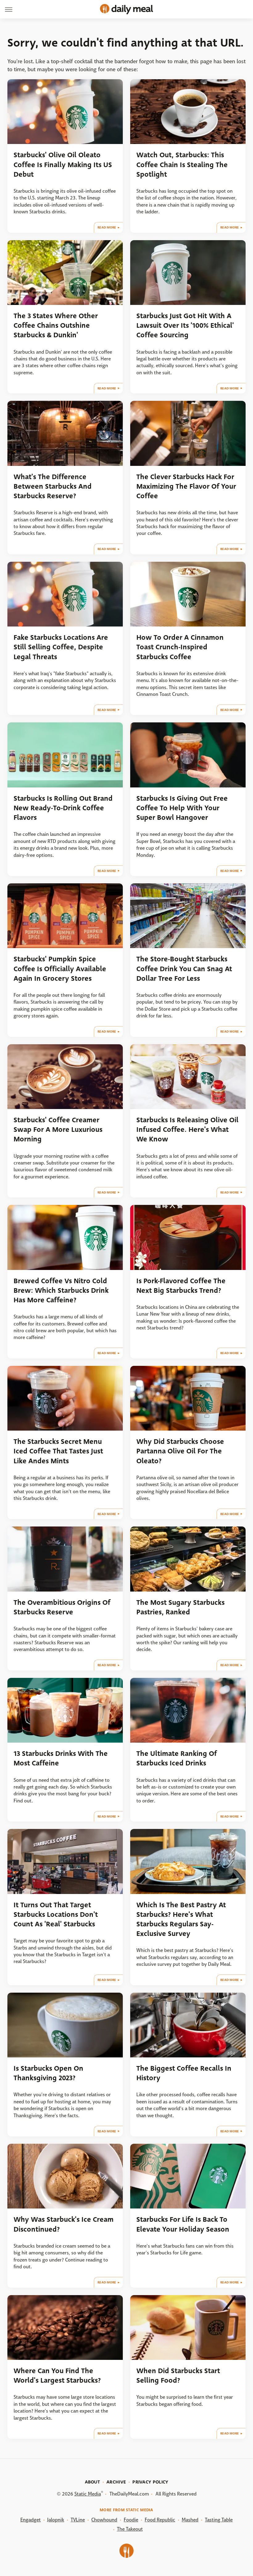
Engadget (31, 2520)
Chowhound (104, 2520)
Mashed (190, 2520)
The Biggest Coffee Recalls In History (184, 2073)
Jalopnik (56, 2520)
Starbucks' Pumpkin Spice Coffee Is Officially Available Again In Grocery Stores (60, 969)
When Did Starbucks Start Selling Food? (178, 2376)
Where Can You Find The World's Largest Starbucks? (57, 2376)
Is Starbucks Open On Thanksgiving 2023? (48, 2073)
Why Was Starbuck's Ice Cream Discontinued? (64, 2224)
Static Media (88, 2494)
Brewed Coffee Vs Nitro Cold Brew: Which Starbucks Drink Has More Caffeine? (61, 1291)
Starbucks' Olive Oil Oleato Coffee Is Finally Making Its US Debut (63, 165)
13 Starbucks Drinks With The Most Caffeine (61, 1758)
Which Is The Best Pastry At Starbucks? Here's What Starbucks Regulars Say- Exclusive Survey (181, 1919)
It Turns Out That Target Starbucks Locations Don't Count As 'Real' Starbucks (56, 1915)
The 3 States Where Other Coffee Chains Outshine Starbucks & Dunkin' (56, 326)
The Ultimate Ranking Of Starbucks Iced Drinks (177, 1758)
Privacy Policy (150, 2482)
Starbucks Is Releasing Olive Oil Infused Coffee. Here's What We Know (187, 1130)
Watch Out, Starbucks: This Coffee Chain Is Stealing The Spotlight (182, 165)
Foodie (131, 2520)
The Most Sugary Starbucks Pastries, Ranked (180, 1607)
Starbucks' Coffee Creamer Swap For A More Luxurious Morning (58, 1130)
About (93, 2482)
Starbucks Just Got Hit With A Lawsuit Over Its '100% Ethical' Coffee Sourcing (185, 326)
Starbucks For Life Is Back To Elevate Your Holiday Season (183, 2224)
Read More (107, 227)
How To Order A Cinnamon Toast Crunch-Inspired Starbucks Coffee (180, 647)
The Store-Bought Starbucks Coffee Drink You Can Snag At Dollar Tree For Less (184, 969)
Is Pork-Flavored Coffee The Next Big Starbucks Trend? (181, 1286)
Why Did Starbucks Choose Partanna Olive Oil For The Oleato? (180, 1451)
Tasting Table (219, 2520)
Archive (116, 2482)
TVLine (78, 2520)
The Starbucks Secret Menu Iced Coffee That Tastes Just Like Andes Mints (58, 1451)
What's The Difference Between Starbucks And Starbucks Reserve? (53, 487)
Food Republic (160, 2520)
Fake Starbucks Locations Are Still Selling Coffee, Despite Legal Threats (61, 647)
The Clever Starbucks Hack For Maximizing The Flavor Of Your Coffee (186, 487)
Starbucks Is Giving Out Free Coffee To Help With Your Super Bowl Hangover (182, 808)
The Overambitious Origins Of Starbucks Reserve (62, 1607)
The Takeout (130, 2529)
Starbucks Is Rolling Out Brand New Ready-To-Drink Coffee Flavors (63, 808)
